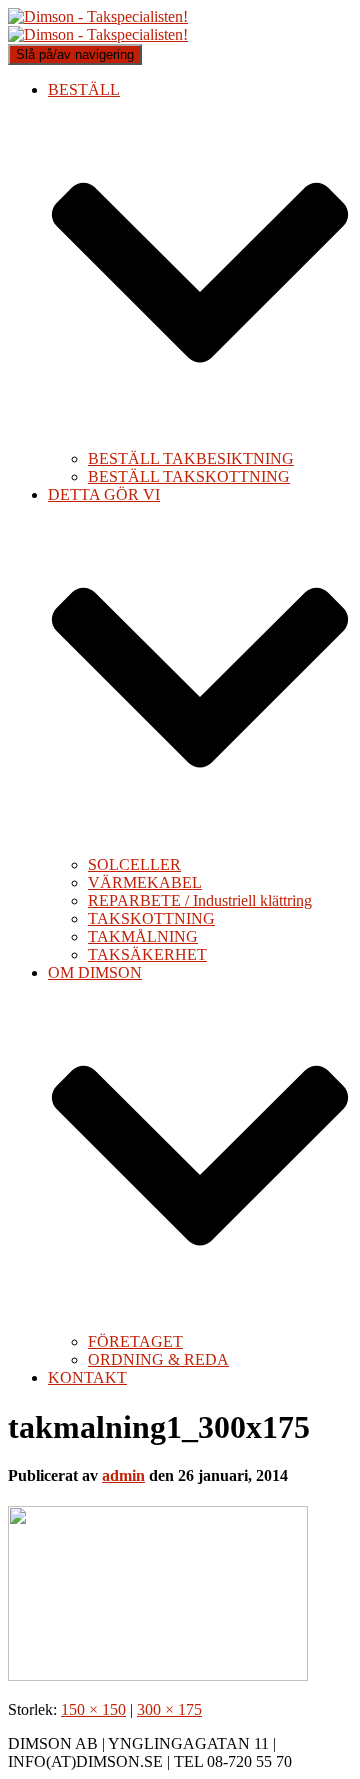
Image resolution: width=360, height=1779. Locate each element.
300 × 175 (169, 1709)
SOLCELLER (134, 864)
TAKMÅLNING (143, 936)
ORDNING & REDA (158, 1359)
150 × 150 (93, 1709)
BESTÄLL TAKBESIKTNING (191, 458)
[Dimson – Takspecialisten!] (98, 25)
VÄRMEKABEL (145, 882)
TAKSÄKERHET (147, 954)
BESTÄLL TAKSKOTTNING (189, 476)
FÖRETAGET (135, 1341)
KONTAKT (87, 1377)
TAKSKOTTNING (151, 918)
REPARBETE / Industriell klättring (200, 900)
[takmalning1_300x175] (158, 1675)
